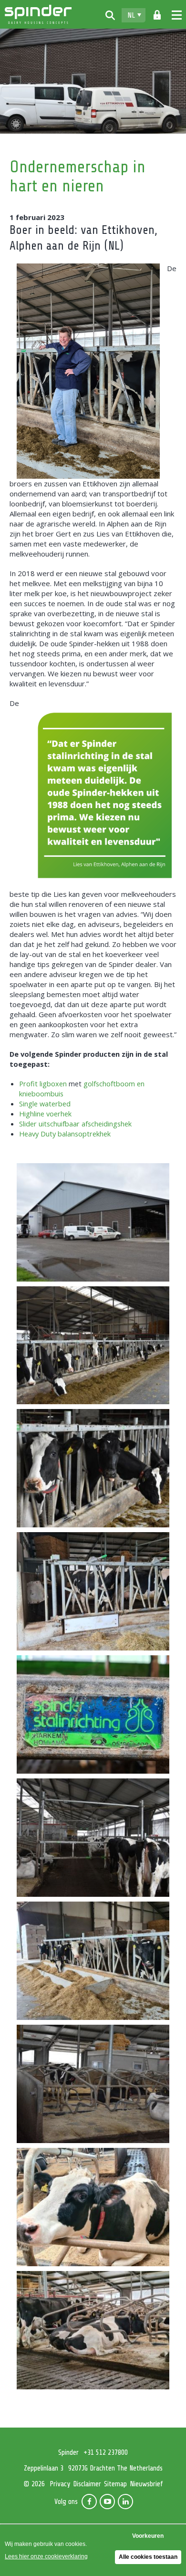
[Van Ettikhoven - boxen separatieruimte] (93, 2084)
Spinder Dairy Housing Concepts (38, 14)
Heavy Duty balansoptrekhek (65, 1134)
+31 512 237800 (106, 2453)
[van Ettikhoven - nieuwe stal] (93, 1222)
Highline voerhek (45, 1114)
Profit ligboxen (43, 1083)
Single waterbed (45, 1104)
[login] (157, 15)
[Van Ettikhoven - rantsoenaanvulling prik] (93, 1961)
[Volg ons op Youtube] (107, 2502)
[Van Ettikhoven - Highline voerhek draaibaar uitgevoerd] (93, 1591)
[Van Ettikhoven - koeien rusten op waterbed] (93, 2207)
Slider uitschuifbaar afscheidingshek (75, 1124)
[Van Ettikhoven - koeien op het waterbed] (93, 2330)
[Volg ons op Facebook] (89, 2502)
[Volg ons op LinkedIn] (125, 2502)
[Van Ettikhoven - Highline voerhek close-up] (93, 1468)
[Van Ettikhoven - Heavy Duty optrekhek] (93, 1838)
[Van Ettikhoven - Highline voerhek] (93, 1346)
